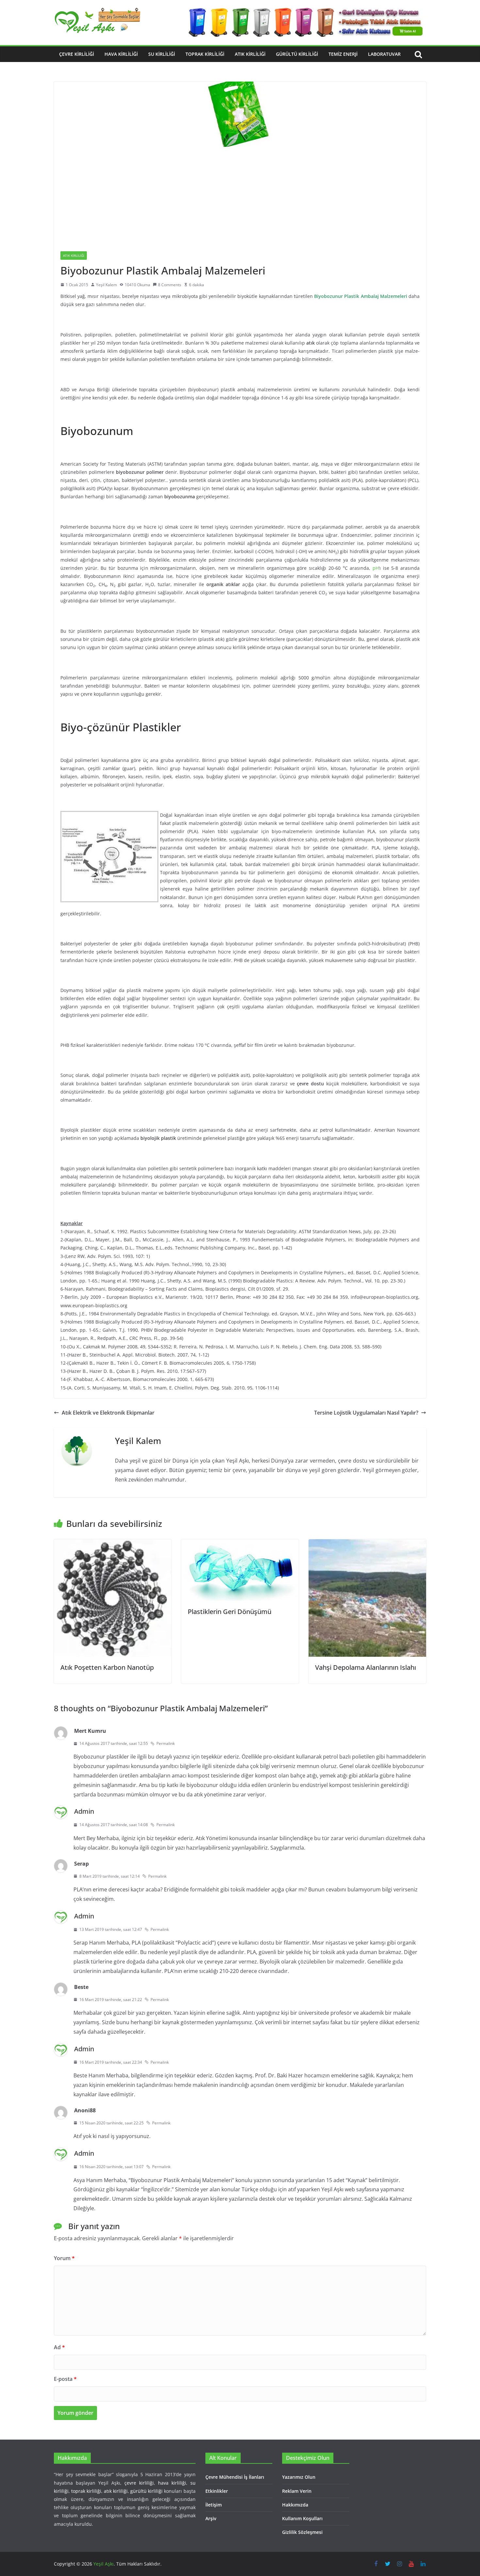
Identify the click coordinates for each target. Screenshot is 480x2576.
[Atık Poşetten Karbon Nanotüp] (113, 1544)
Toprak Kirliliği (205, 54)
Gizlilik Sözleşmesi (302, 2532)
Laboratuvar (384, 54)
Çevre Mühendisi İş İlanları (235, 2477)
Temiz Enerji (343, 54)
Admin (84, 1811)
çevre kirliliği (139, 2483)
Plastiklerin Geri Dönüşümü (230, 1612)
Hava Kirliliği (121, 54)
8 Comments (170, 285)
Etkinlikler (217, 2491)
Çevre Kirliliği (77, 54)
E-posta (65, 2379)
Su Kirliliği (162, 54)
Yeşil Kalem (106, 285)
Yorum (64, 2258)
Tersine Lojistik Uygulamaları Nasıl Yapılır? (366, 1413)
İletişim (214, 2505)
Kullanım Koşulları (302, 2518)
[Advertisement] (240, 196)
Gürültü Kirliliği (297, 54)
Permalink (166, 1743)
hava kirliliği (172, 2483)
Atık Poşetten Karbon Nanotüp (107, 1667)
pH (376, 568)
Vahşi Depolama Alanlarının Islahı (366, 1667)
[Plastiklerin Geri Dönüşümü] (240, 1544)
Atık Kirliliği (250, 54)
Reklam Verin (297, 2491)
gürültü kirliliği (146, 2491)
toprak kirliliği (86, 2491)
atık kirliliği (116, 2491)
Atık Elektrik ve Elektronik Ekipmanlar (108, 1413)
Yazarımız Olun (299, 2477)
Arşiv (211, 2518)
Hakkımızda (295, 2505)
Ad (59, 2347)
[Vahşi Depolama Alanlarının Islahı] (367, 1544)
